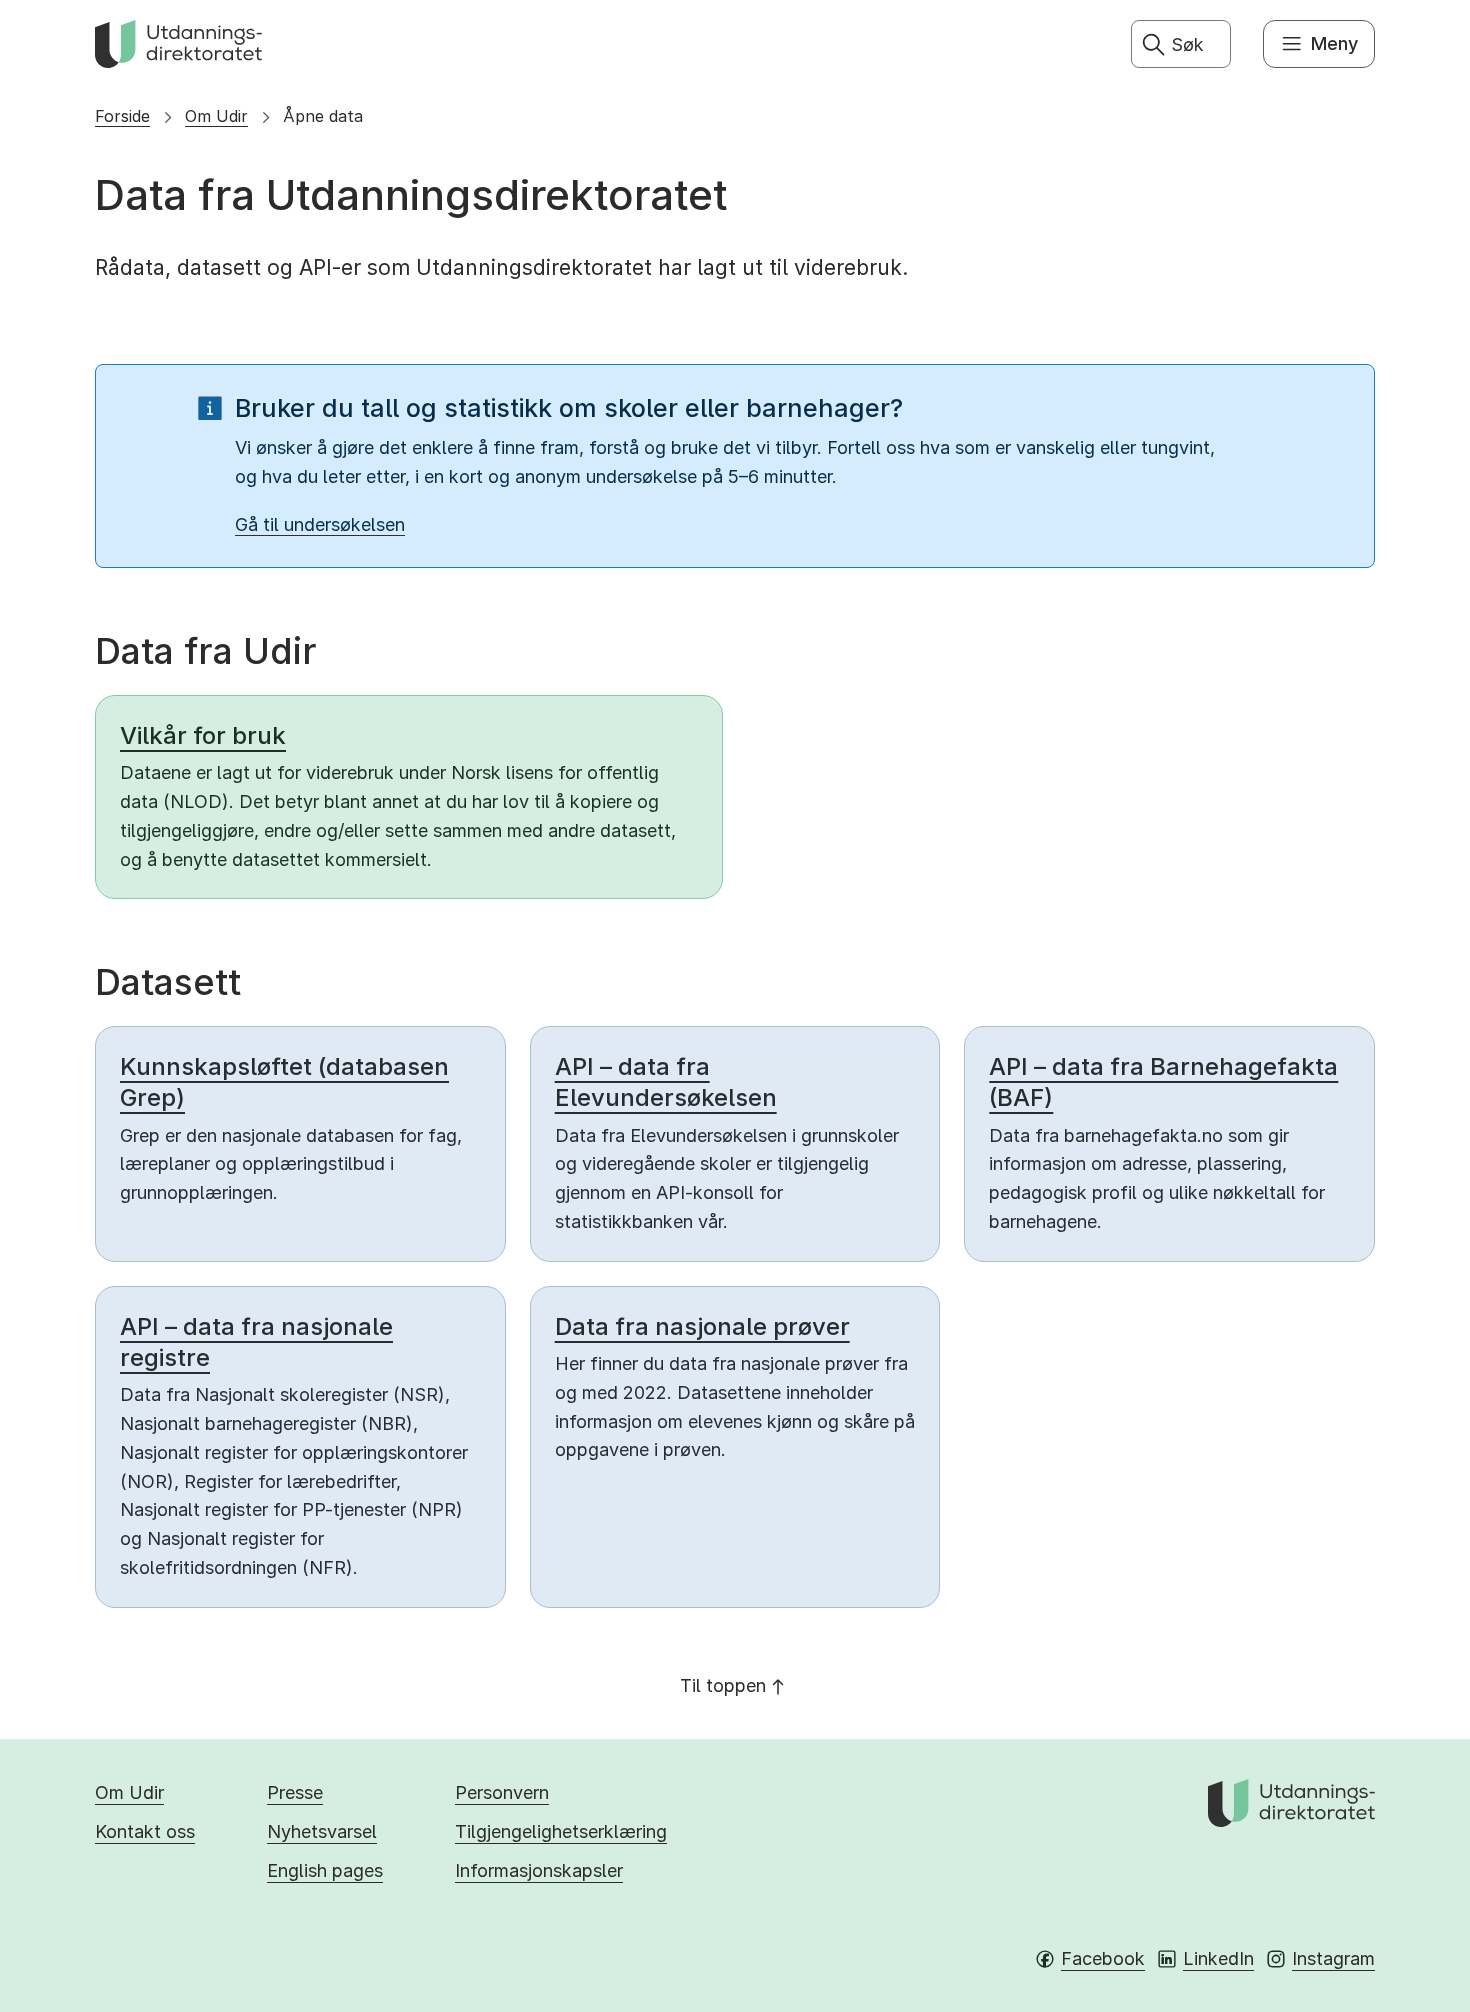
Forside (122, 116)
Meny (1334, 43)
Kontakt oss (145, 1831)
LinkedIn (1218, 1958)
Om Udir (216, 116)
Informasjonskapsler (539, 1870)
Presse (295, 1792)
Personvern (502, 1792)
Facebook (1103, 1958)
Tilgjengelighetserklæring (561, 1831)
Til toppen (723, 1685)
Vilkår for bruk (203, 735)
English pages (325, 1870)
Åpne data (323, 116)
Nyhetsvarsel (322, 1831)
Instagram (1333, 1958)
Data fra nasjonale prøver (702, 1326)
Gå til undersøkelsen (320, 524)
